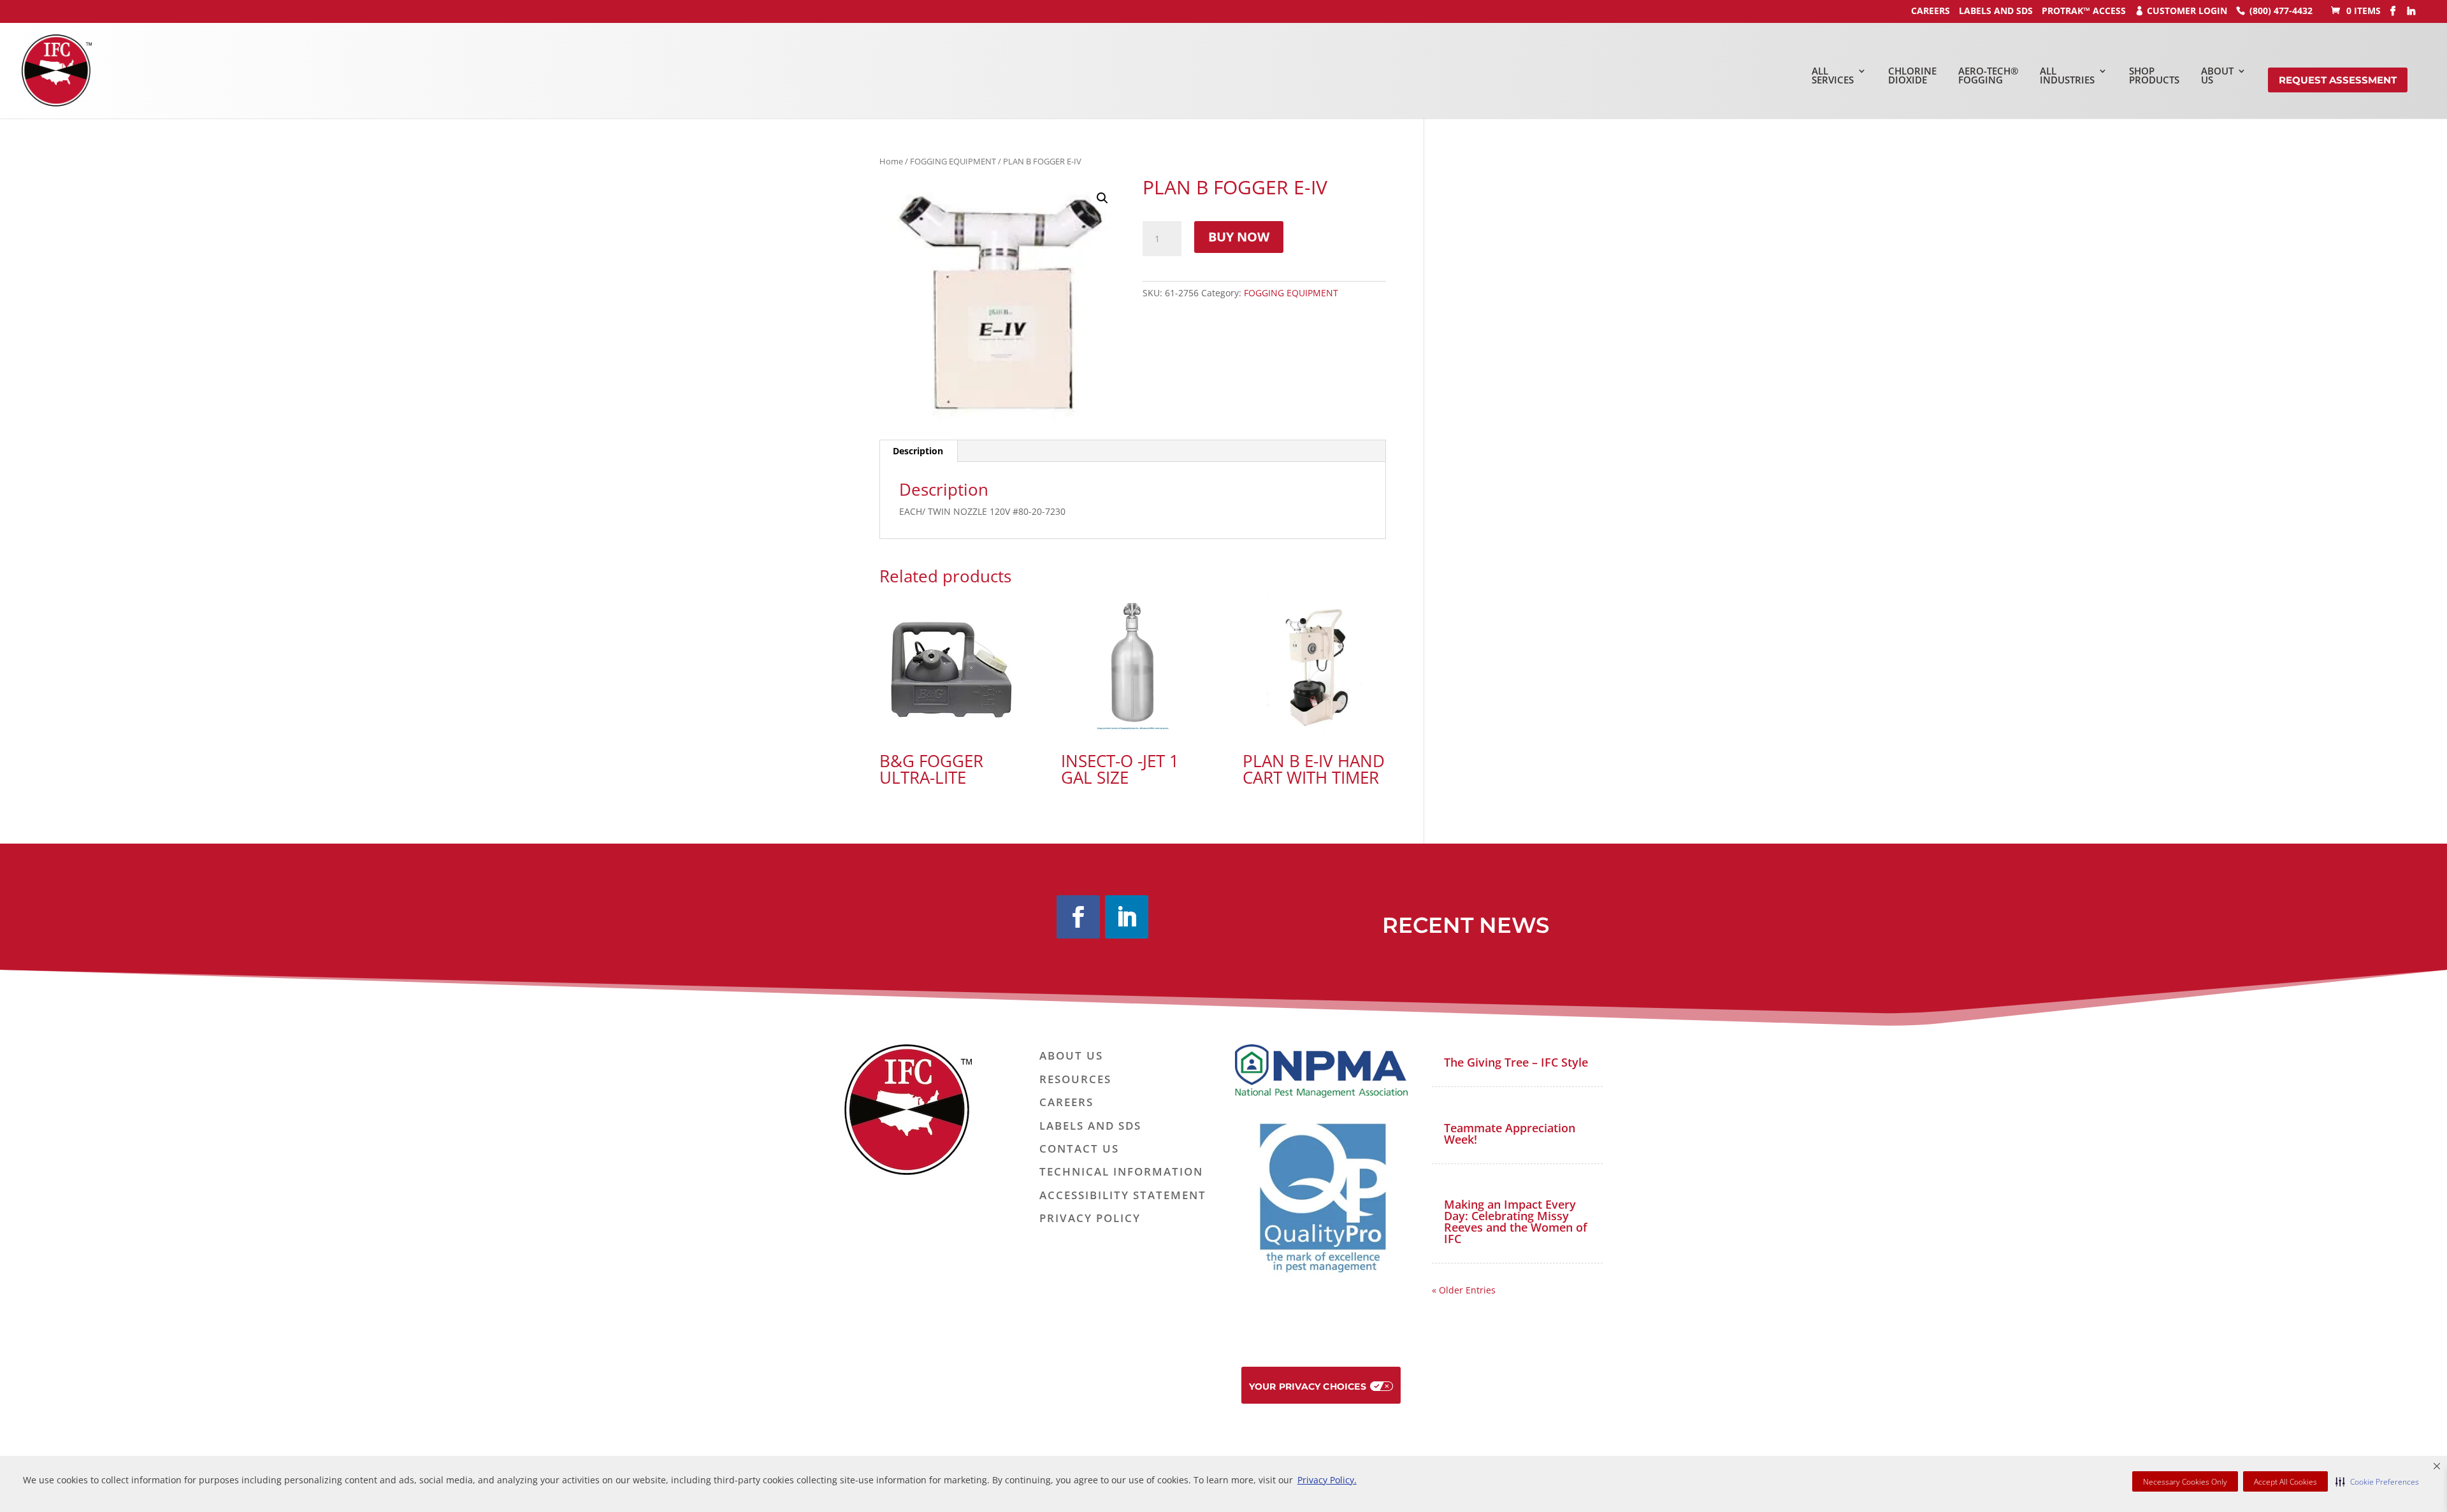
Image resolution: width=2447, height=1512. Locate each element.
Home (891, 161)
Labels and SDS (1996, 11)
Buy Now (1239, 237)
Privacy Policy (1090, 1219)
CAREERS (1931, 11)
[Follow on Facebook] (1078, 917)
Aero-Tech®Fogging (1988, 76)
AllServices (1833, 76)
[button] (2377, 1481)
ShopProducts (2154, 76)
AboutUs (2217, 76)
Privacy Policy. (1327, 1480)
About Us (1071, 1056)
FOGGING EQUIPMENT (953, 161)
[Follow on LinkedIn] (1127, 917)
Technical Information (1121, 1172)
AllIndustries (2067, 76)
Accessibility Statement (1123, 1196)
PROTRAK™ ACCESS (2084, 11)
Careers (1066, 1103)
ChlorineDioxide (1912, 76)
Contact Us (1079, 1149)
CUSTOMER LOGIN (2187, 11)
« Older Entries (1464, 1290)
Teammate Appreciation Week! (1510, 1134)
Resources (1075, 1080)
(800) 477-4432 (2281, 11)
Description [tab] (918, 451)
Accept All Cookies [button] (2285, 1482)
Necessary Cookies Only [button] (2185, 1482)
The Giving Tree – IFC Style (1516, 1062)
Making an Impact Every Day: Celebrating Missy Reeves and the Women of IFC (1516, 1221)
